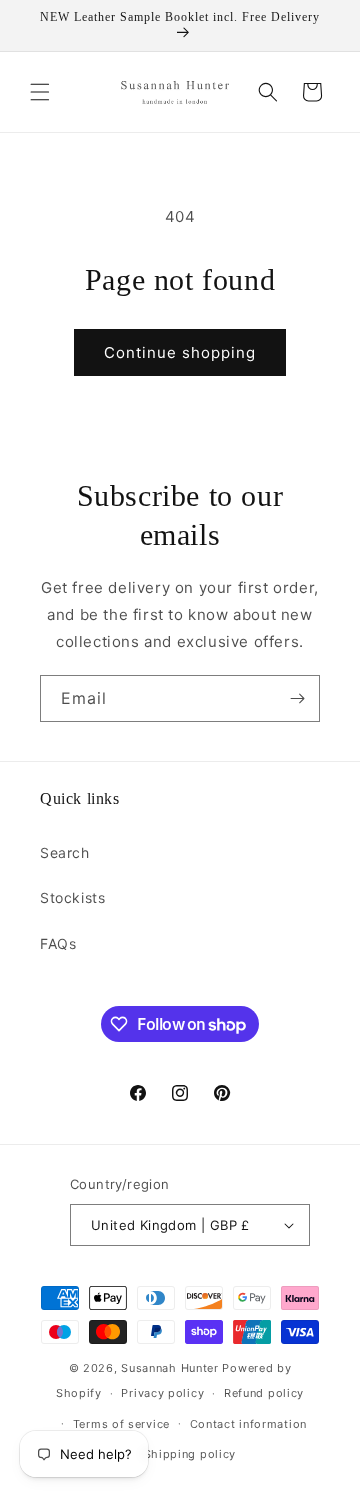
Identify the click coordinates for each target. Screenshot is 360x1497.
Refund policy (264, 1393)
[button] (40, 92)
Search (65, 852)
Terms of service (121, 1424)
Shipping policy (190, 1454)
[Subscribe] (297, 698)
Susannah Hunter (170, 1368)
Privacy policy (162, 1393)
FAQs (58, 943)
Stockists (72, 897)
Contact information (248, 1424)
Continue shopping (180, 352)
